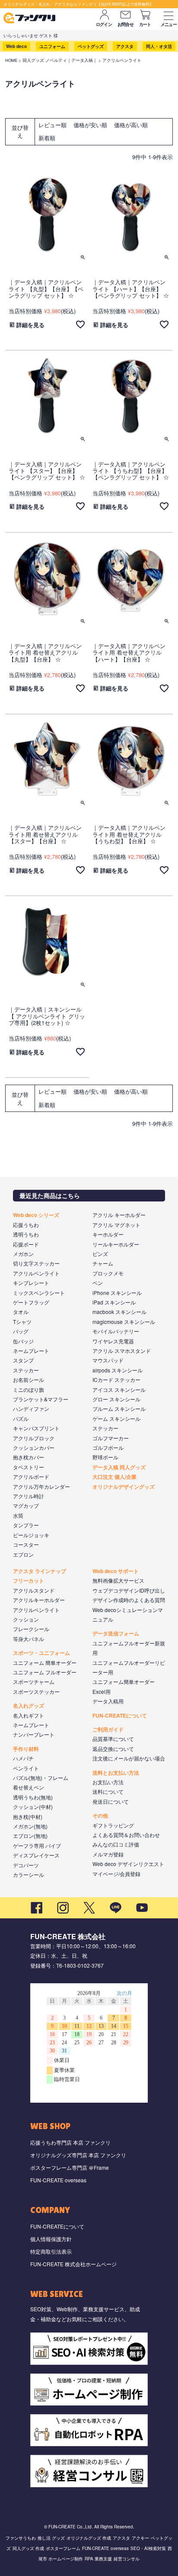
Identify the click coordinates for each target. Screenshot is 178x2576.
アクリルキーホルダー (39, 1600)
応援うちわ (26, 1225)
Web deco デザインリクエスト (128, 1864)
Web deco (16, 46)
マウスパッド (108, 1360)
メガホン (23, 1254)
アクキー (140, 2538)
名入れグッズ (29, 1706)
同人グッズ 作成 (28, 2548)
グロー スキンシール (116, 1399)
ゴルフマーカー (111, 1438)
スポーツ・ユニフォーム (41, 1653)
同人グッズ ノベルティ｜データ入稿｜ (60, 60)
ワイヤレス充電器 (113, 1341)
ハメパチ (23, 1758)
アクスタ (125, 46)
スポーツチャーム (34, 1681)
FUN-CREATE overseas (58, 2180)
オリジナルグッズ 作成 (89, 2538)
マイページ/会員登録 (116, 1874)
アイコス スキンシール (119, 1389)
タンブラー (26, 1525)
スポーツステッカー (36, 1691)
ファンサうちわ (21, 2538)
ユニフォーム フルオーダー (45, 1672)
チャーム (103, 1263)
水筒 (18, 1515)
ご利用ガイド (108, 1729)
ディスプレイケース (36, 1855)
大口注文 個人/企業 (114, 1477)
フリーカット (29, 1580)
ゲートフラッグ (31, 1302)
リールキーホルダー (116, 1244)
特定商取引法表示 (51, 2251)
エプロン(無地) (30, 1836)
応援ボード (26, 1244)
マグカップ (26, 1505)
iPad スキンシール (114, 1302)
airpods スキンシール (118, 1370)
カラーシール (29, 1874)
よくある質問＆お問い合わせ (126, 1835)
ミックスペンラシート (39, 1293)
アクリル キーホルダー (119, 1215)
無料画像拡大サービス (118, 1580)
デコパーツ (26, 1865)
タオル (21, 1312)
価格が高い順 (131, 125)
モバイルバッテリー (116, 1331)
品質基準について (113, 1739)
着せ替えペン (29, 1787)
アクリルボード (31, 1476)
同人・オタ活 (159, 46)
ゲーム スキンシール (116, 1418)
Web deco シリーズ (36, 1215)
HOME (11, 60)
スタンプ (23, 1360)
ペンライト (26, 1768)
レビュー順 (52, 125)
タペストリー (29, 1467)
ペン (98, 1283)
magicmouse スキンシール (124, 1322)
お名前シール (29, 1380)
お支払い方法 (108, 1782)
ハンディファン (31, 1408)
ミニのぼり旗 (29, 1389)
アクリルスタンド (34, 1590)
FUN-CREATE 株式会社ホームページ (73, 2264)
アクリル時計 (29, 1496)
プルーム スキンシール (119, 1408)
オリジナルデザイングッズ (124, 1487)
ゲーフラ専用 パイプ (37, 1845)
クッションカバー (34, 1447)
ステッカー (26, 1370)
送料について (108, 1791)
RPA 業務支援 (98, 2559)
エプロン (23, 1554)
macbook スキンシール (119, 1312)
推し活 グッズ (51, 2538)
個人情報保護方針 (51, 2239)
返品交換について (113, 1749)
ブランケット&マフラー (41, 1399)
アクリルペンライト (36, 1273)
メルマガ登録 (108, 1854)
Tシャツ (22, 1322)
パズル (21, 1418)
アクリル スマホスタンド (122, 1351)
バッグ (21, 1331)
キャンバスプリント (36, 1428)
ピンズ (100, 1254)
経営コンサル (127, 2559)
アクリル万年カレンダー (41, 1486)
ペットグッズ (91, 46)
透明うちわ (26, 1234)
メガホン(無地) (30, 1826)
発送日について (111, 1801)
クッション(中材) (33, 1807)
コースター (26, 1544)
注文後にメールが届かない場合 (129, 1758)
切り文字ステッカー (36, 1263)
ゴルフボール (108, 1447)
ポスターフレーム (63, 2548)
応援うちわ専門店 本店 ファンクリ (70, 2142)
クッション (26, 1619)
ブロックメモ (108, 1273)
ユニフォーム (52, 46)
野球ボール (105, 1457)
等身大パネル (29, 1639)
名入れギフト (29, 1715)
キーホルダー (108, 1234)
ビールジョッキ (31, 1535)
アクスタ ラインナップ (40, 1571)
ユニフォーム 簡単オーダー (45, 1662)
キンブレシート (31, 1283)
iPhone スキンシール (117, 1293)
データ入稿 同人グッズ (119, 1467)
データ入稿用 (108, 1701)
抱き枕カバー (29, 1457)
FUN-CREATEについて (120, 1715)
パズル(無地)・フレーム (41, 1778)
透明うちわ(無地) (33, 1797)
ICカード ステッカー (116, 1380)
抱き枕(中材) (28, 1816)
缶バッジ (23, 1341)
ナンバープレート (34, 1734)
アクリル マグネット (116, 1225)
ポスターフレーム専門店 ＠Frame (70, 2167)
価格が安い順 (90, 125)
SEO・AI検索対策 (148, 2548)
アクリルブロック (34, 1438)
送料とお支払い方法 (116, 1773)
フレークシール (31, 1629)
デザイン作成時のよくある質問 (129, 1600)
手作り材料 (26, 1749)
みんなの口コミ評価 (116, 1844)
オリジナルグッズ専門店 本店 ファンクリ (78, 2155)
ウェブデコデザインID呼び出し (129, 1590)
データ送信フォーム (116, 1633)
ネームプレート (31, 1351)
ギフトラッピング (113, 1825)
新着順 (47, 138)
